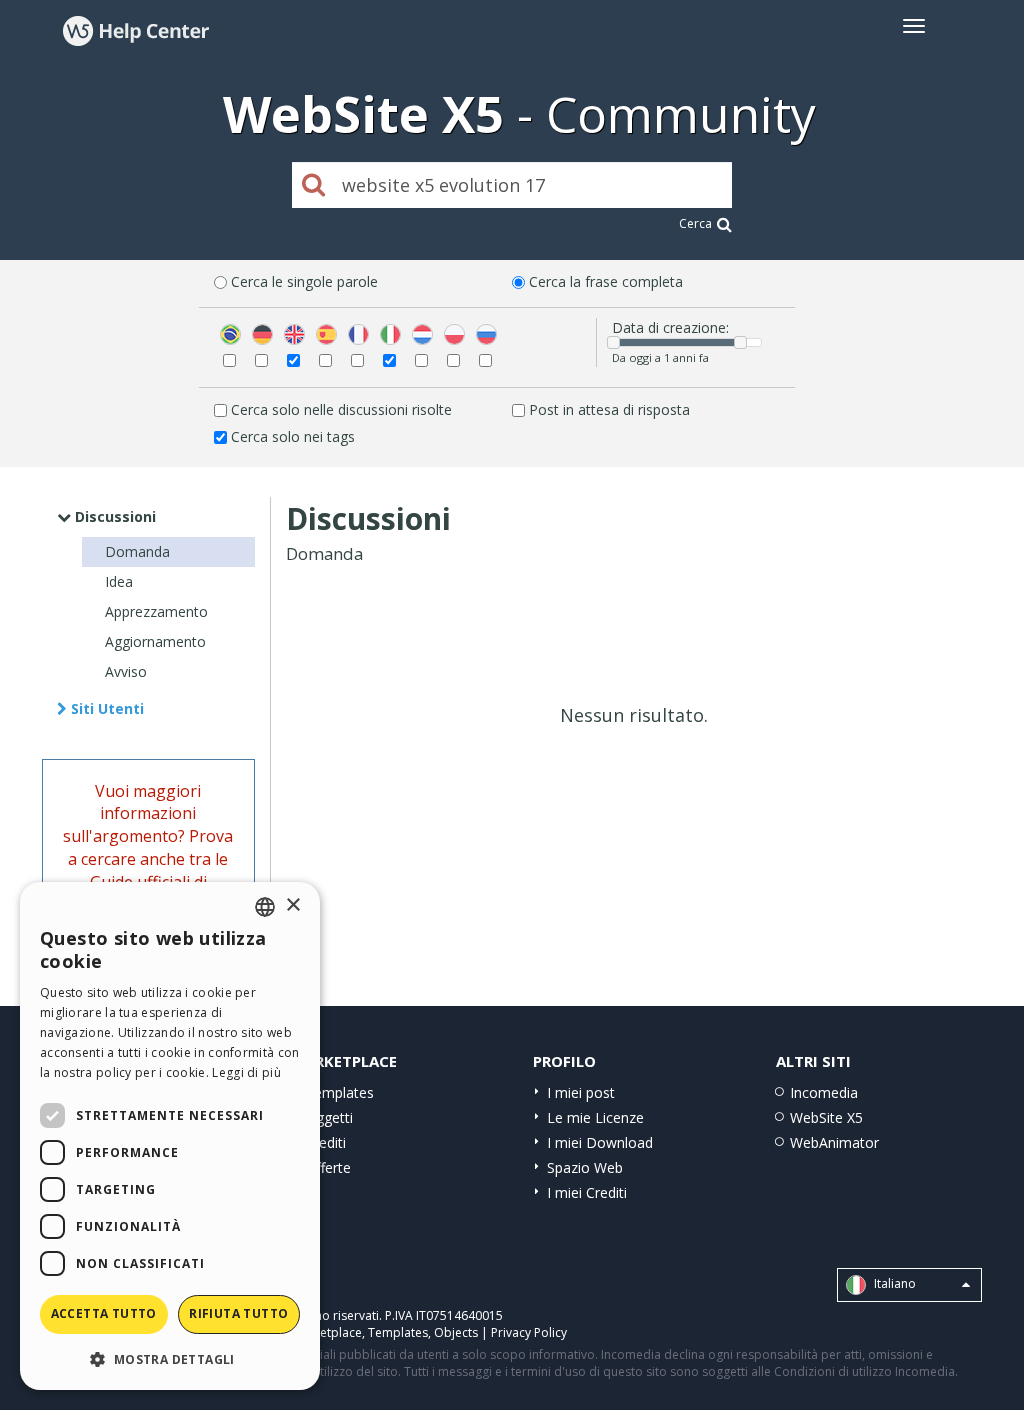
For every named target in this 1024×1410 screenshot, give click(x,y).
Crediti (325, 1142)
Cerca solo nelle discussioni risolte (341, 409)
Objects (456, 1332)
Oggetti (329, 1117)
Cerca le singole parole (304, 281)
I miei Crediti (587, 1192)
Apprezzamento (156, 611)
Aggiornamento (155, 641)
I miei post (581, 1092)
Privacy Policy (529, 1332)
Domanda (137, 551)
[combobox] (265, 907)
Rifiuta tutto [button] (238, 1313)
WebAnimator (834, 1142)
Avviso (126, 671)
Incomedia (824, 1092)
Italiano (893, 1283)
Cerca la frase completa (606, 281)
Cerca (695, 223)
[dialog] (170, 1136)
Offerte (328, 1167)
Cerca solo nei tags (293, 436)
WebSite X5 (826, 1117)
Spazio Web (585, 1167)
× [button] (292, 905)
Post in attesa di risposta (609, 409)
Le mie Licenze (595, 1117)
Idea (119, 581)
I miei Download (600, 1142)
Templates (339, 1092)
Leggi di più (246, 1072)
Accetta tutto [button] (104, 1313)
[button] (170, 1358)
